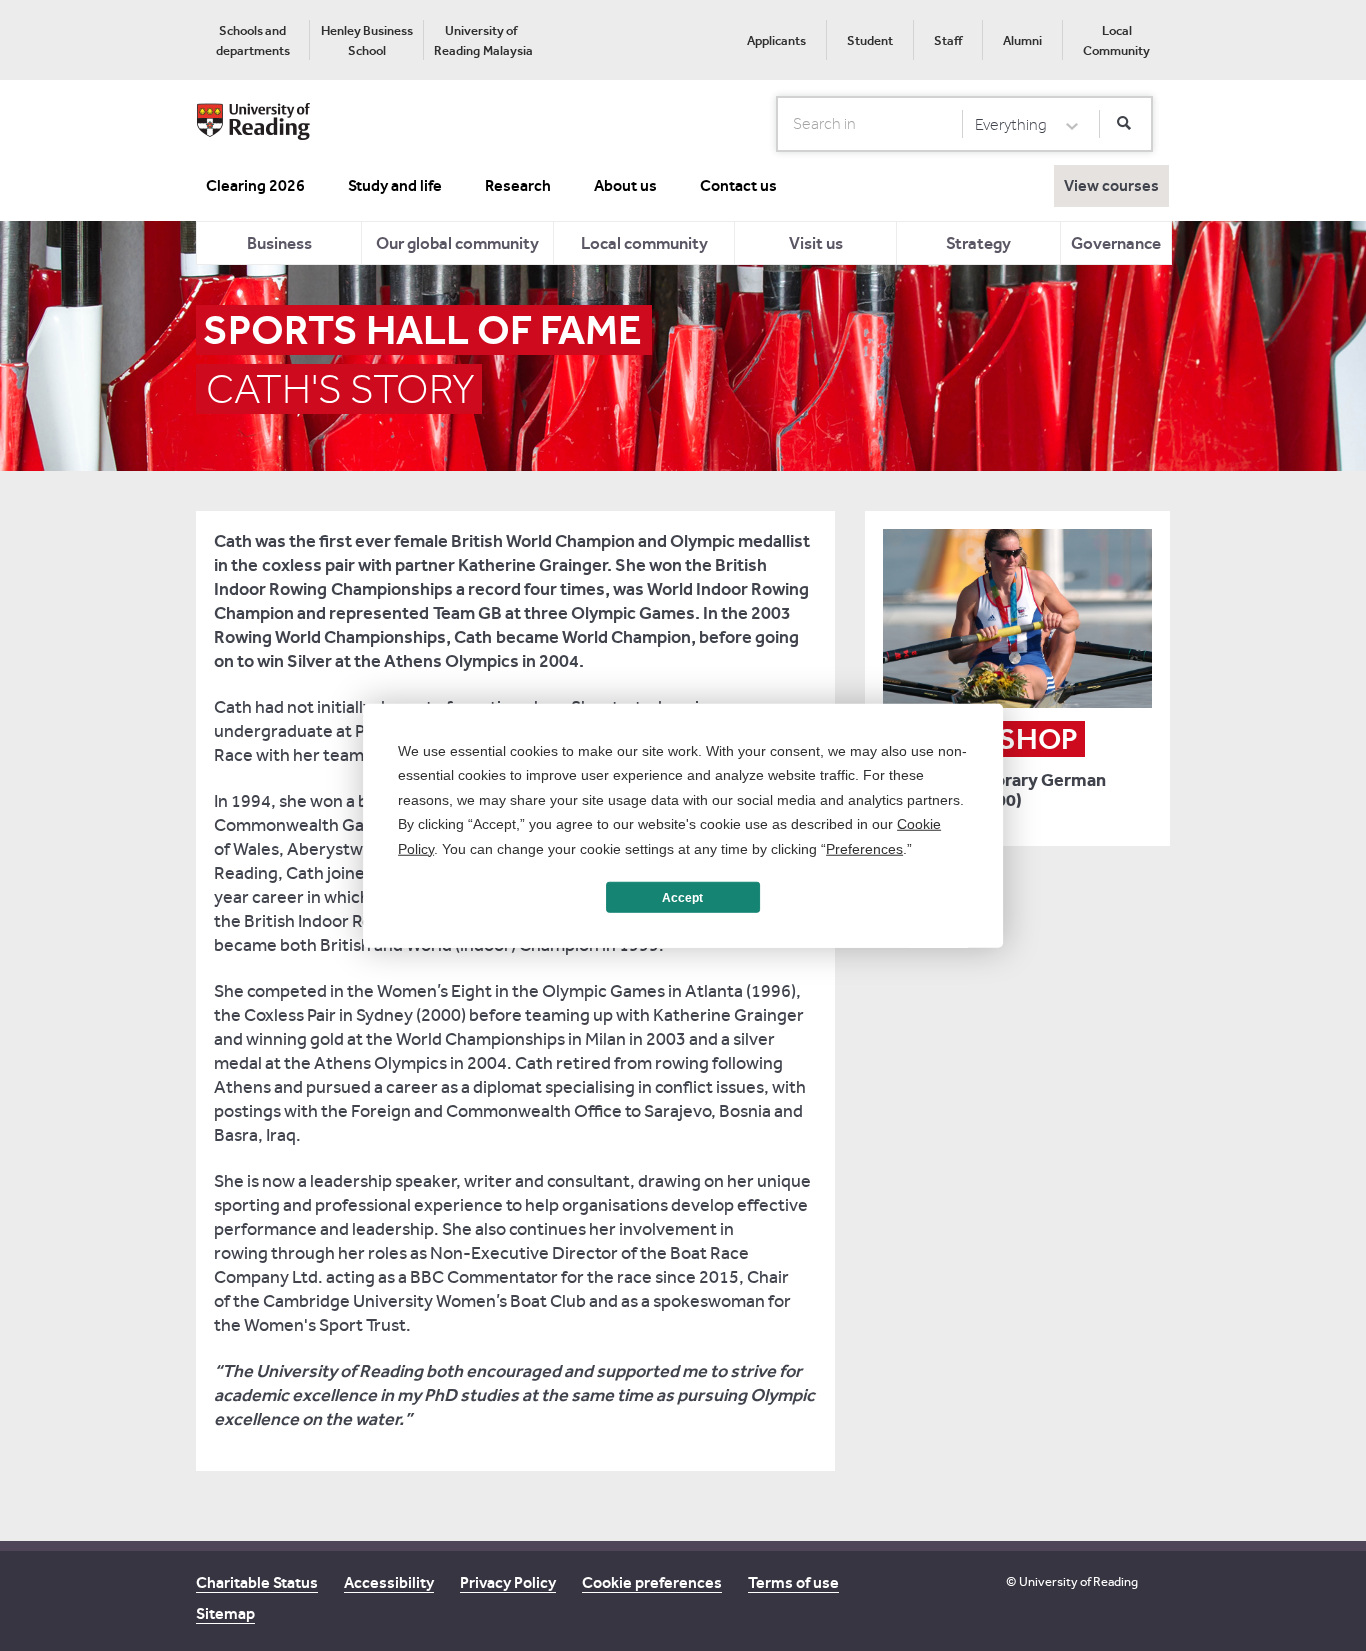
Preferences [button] (864, 848)
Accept (682, 897)
